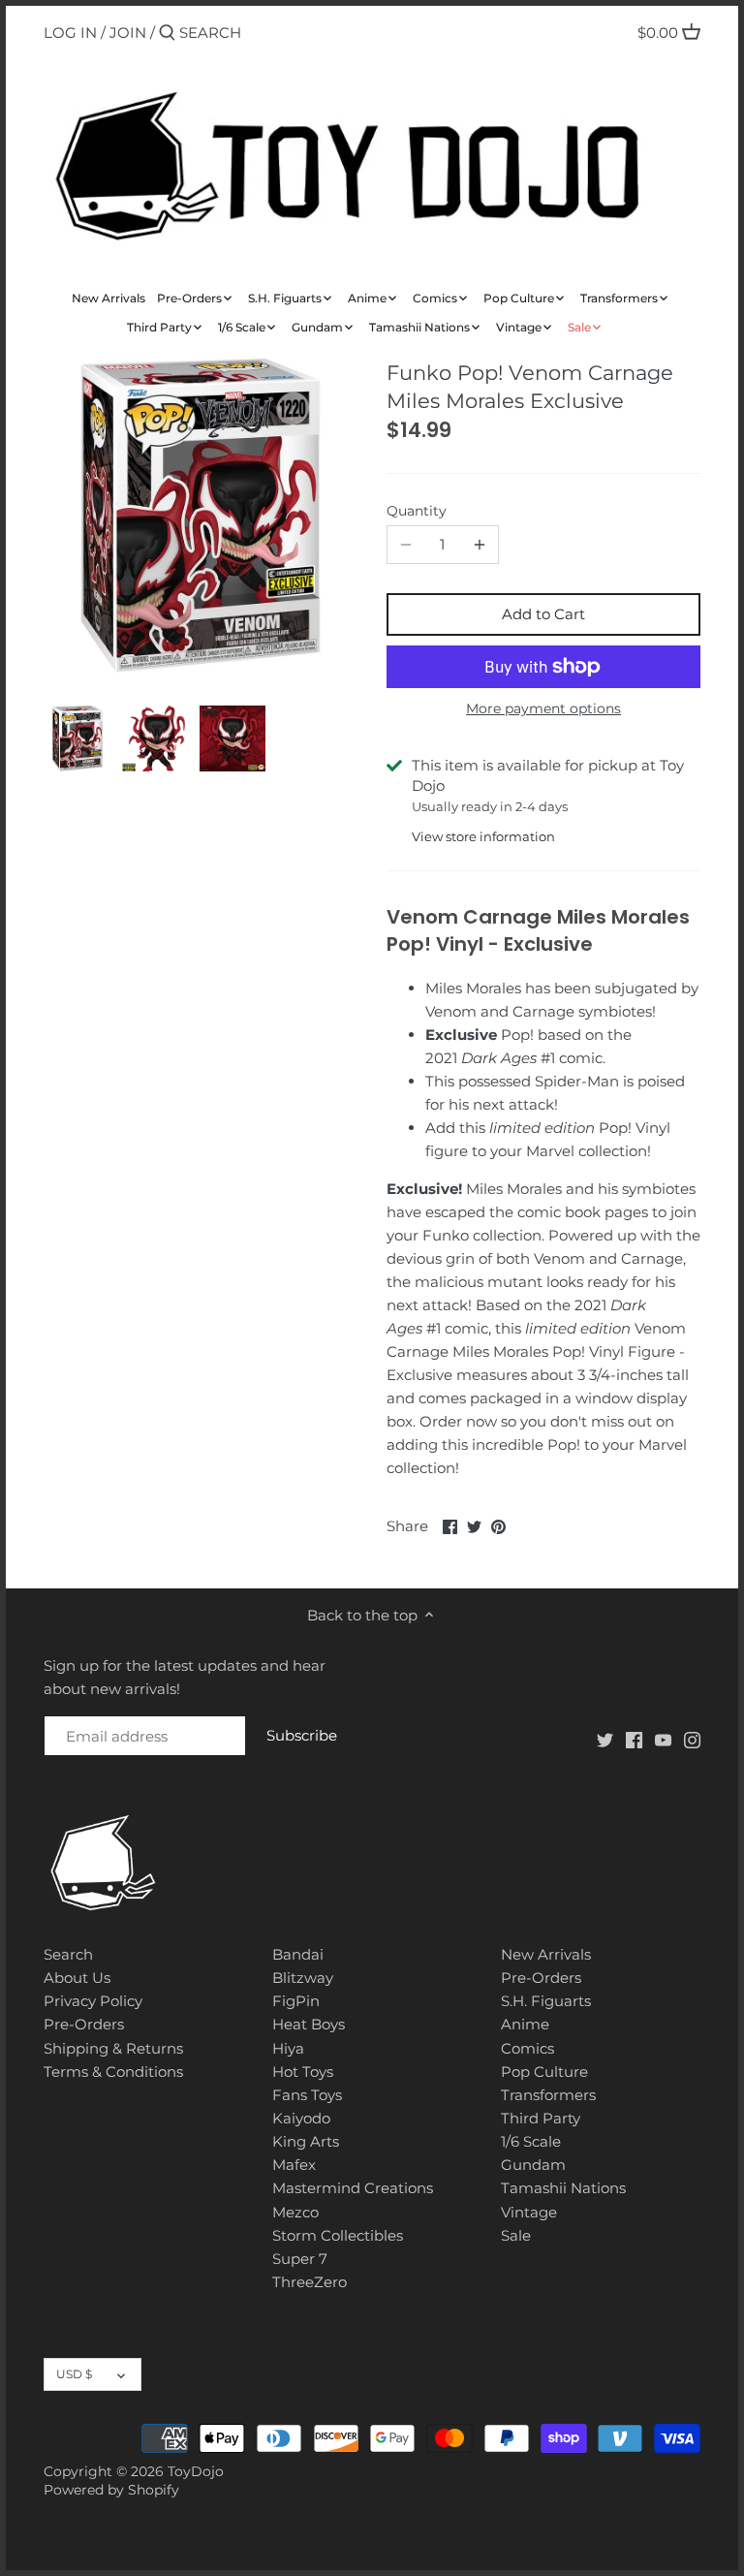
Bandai (298, 1954)
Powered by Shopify (111, 2490)
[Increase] (480, 545)
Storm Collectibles (338, 2235)
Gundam (533, 2165)
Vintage (529, 2212)
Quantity (417, 511)
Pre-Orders (84, 2024)
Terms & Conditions (113, 2072)
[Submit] (167, 33)
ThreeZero (310, 2282)
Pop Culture (544, 2072)
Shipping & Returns (113, 2048)
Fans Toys (307, 2095)
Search (68, 1954)
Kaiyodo (301, 2118)
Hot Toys (303, 2072)
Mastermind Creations (353, 2188)
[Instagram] (692, 1739)
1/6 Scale (531, 2141)
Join (128, 32)
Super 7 (300, 2259)
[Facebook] (634, 1739)
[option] (77, 738)
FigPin (296, 2001)
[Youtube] (663, 1739)
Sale (516, 2235)
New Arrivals (546, 1954)
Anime (525, 2024)
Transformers (548, 2095)
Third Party (541, 2118)
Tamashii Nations (563, 2188)
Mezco (295, 2212)
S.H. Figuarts (546, 2001)
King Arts (306, 2141)
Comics (527, 2048)
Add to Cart (543, 614)
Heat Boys (309, 2024)
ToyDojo (196, 2471)
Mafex (294, 2165)
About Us (77, 1978)
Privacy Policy (93, 2001)
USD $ (74, 2374)
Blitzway (303, 1978)
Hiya (288, 2048)
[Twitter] (605, 1739)
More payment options (543, 709)
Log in (70, 32)
